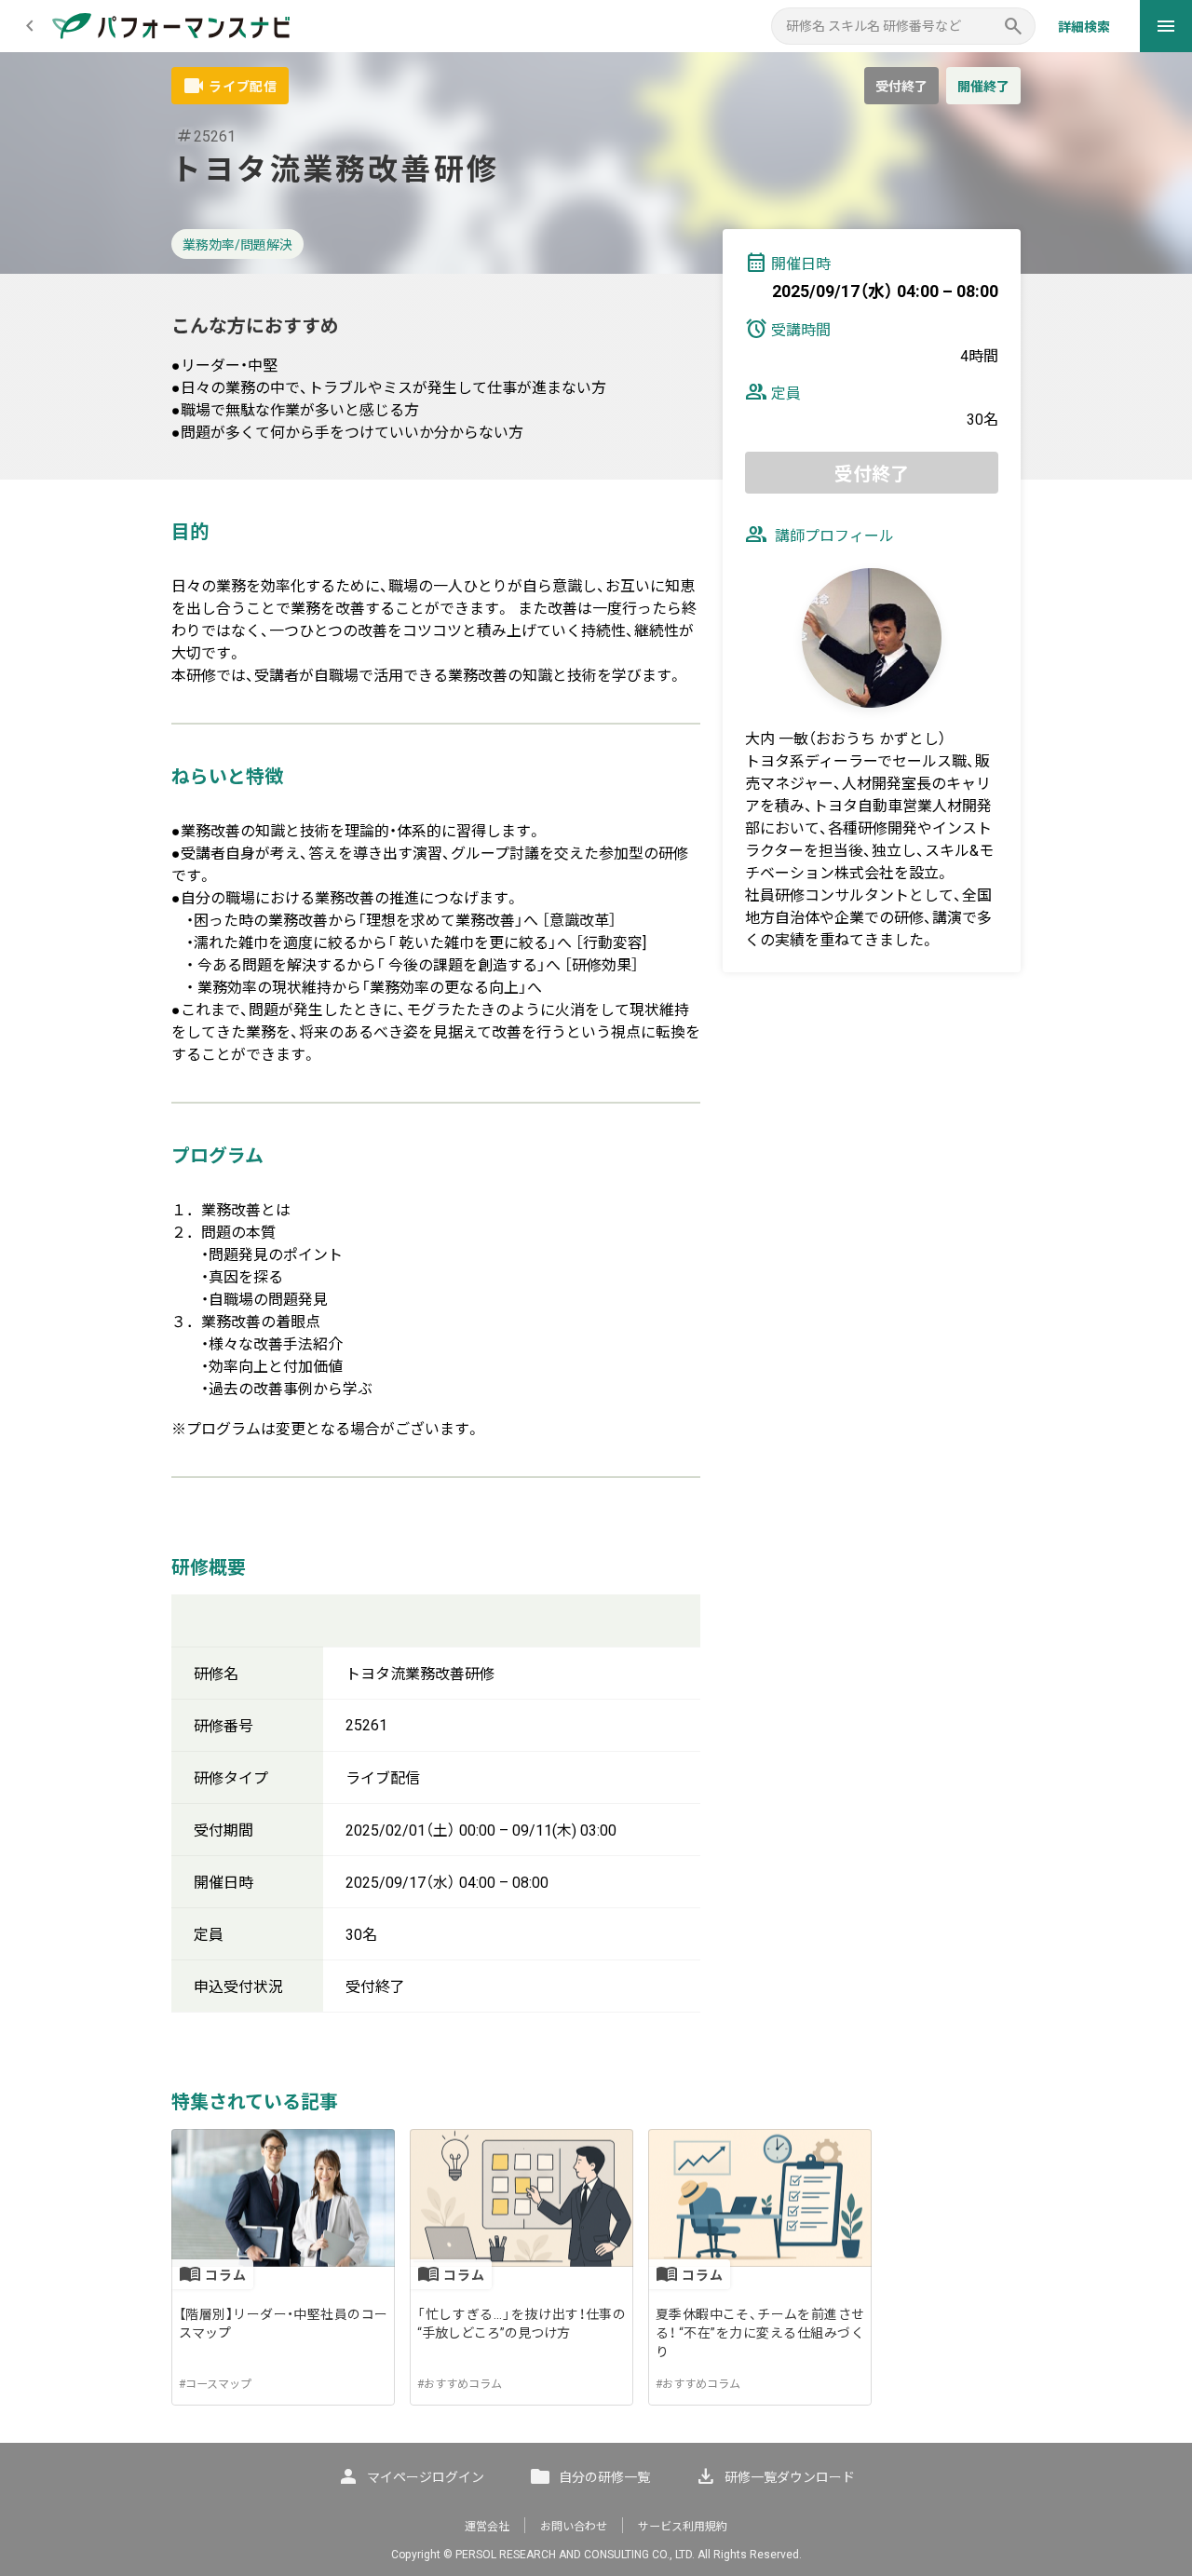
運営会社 (487, 2527)
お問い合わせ (574, 2527)
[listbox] (596, 2267)
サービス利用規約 (683, 2527)
